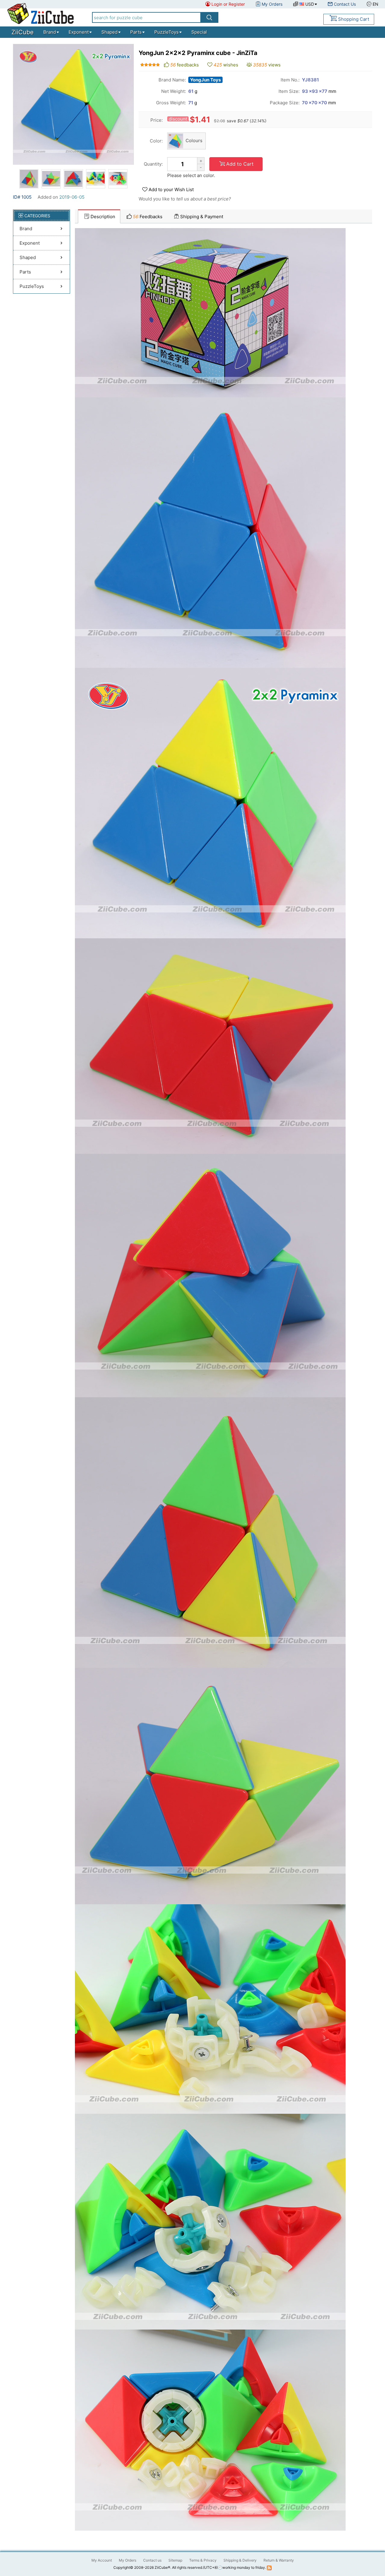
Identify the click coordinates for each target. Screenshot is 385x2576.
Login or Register (228, 4)
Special (199, 32)
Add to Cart (240, 164)
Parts (136, 32)
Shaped (109, 32)
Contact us (152, 2560)
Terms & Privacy (203, 2560)
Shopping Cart (354, 19)
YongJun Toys (205, 80)
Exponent (79, 32)
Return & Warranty (279, 2560)
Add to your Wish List (171, 189)
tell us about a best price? (204, 199)
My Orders (272, 4)
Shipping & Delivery (240, 2560)
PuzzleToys (166, 32)
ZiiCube (23, 32)
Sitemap (175, 2560)
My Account (102, 2560)
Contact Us (345, 4)
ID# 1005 (22, 197)
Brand (50, 32)
